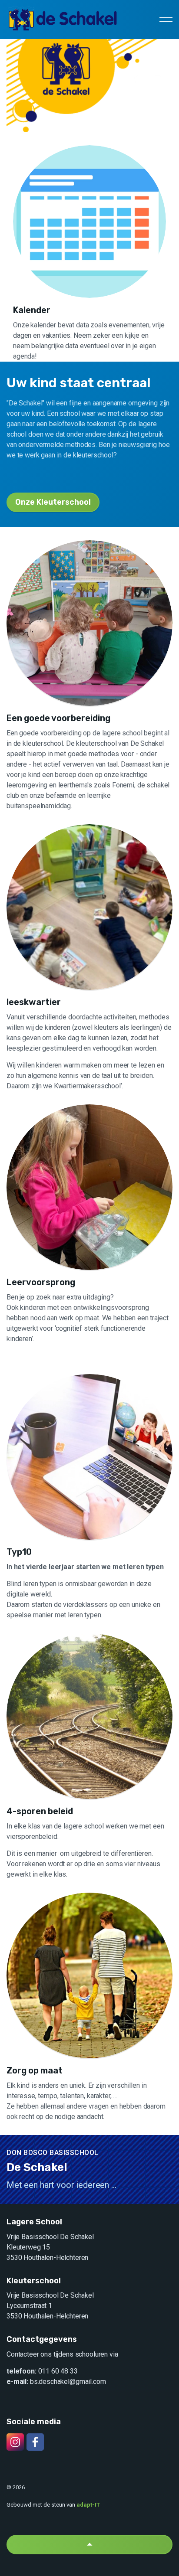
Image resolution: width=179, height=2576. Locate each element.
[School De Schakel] (63, 20)
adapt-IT (88, 2505)
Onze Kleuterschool (53, 502)
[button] (89, 2545)
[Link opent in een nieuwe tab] (15, 2442)
